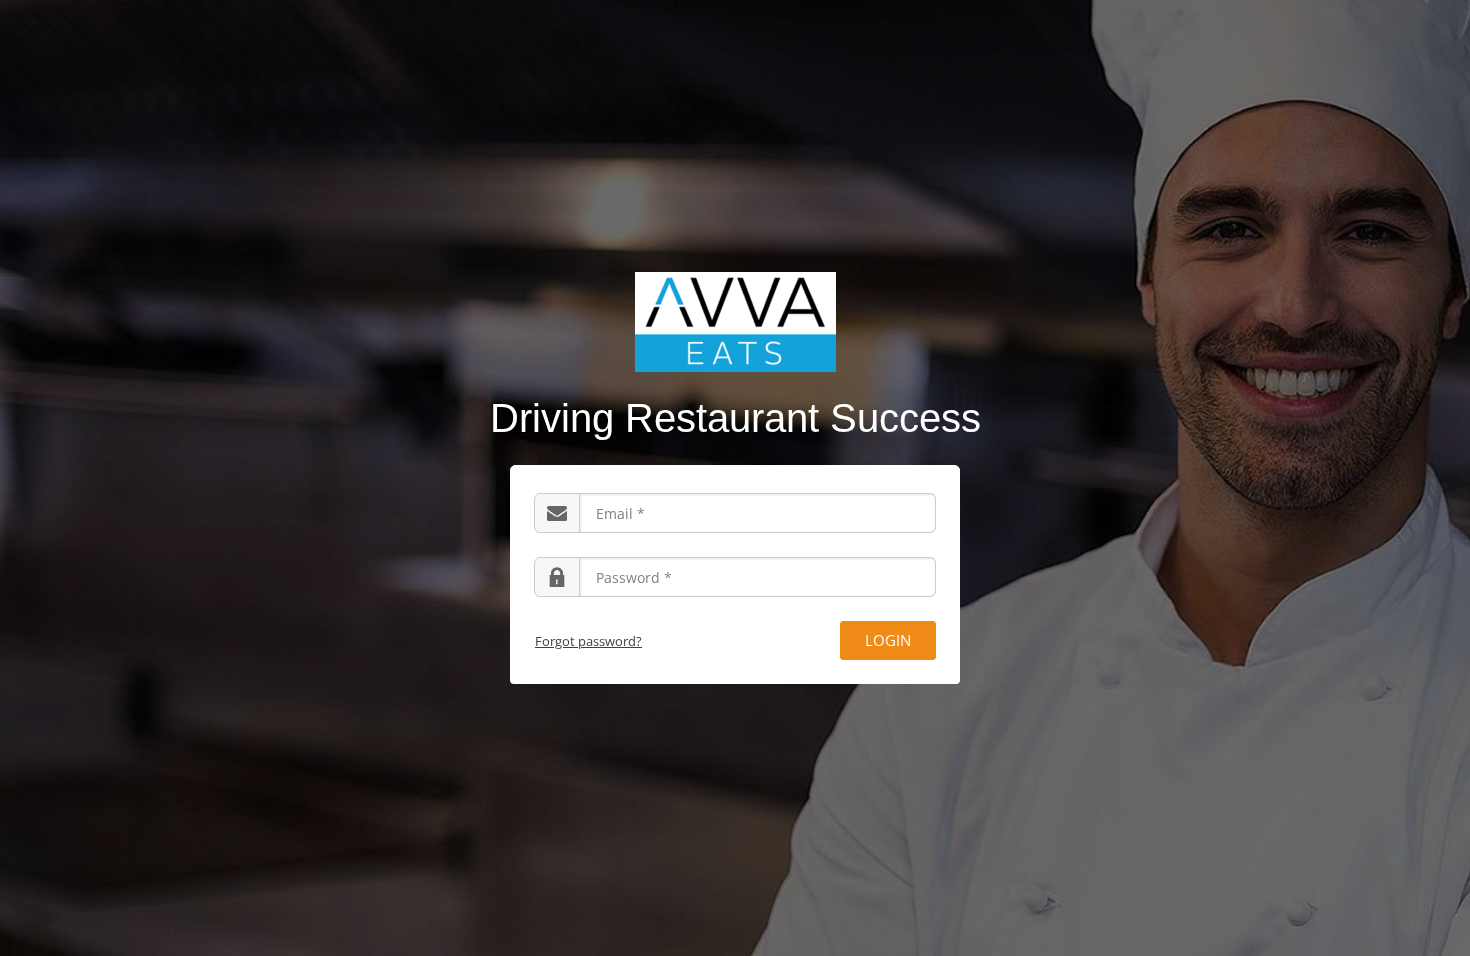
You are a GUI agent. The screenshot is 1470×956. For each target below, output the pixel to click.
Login (888, 640)
